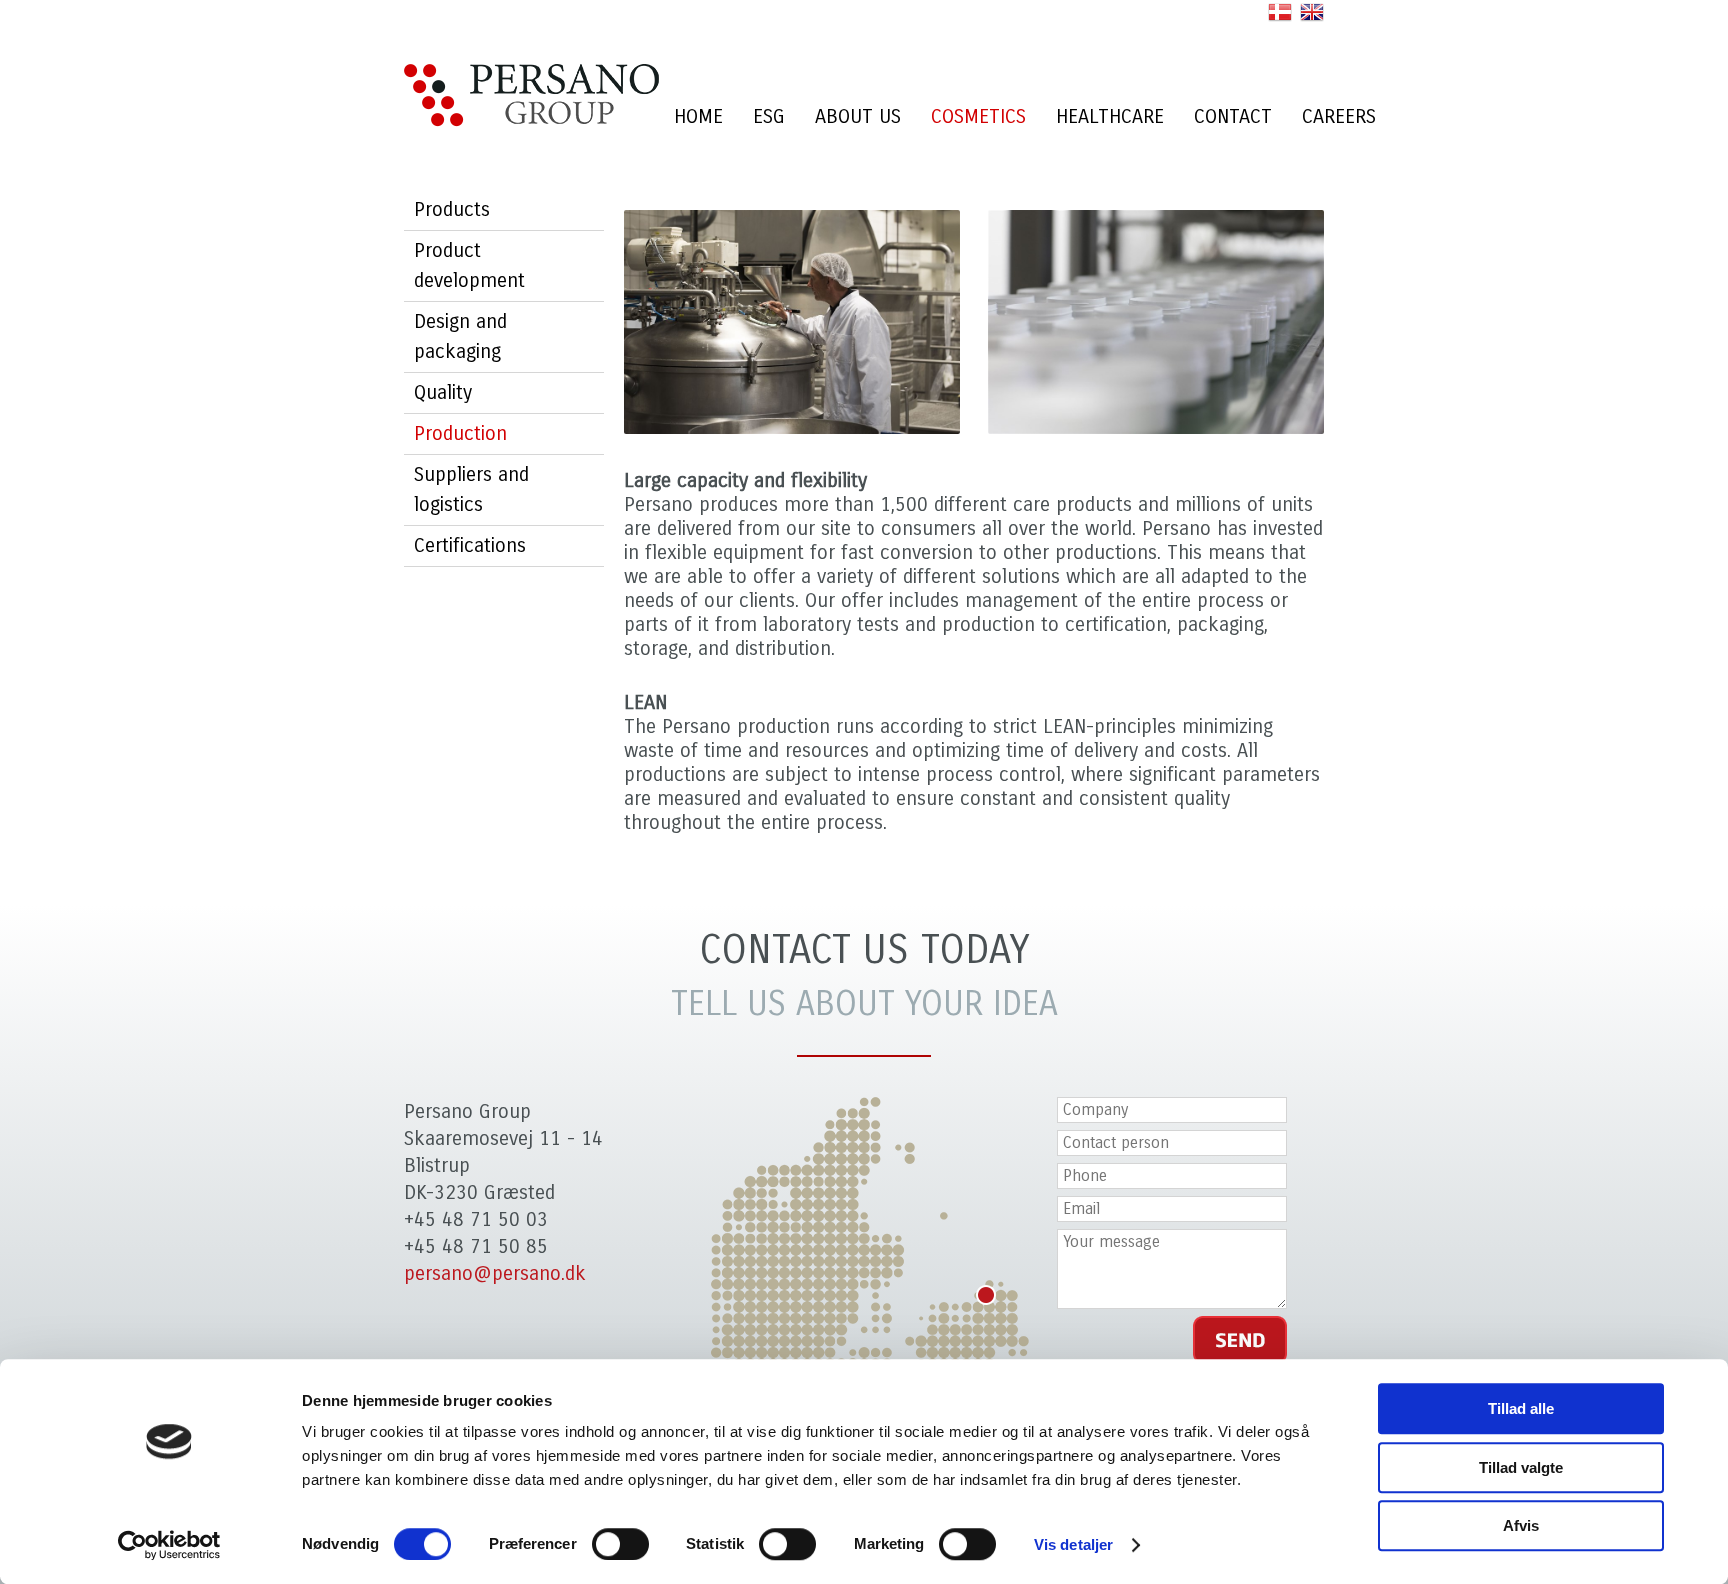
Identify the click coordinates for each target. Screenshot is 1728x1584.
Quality (443, 392)
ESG (769, 116)
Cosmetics (978, 116)
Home (698, 116)
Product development (469, 265)
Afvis (1521, 1525)
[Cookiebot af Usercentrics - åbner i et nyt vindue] (169, 1545)
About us (858, 116)
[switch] (620, 1544)
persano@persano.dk (495, 1273)
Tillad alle (1521, 1408)
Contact (1233, 116)
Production (460, 433)
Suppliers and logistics (471, 489)
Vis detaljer (1073, 1544)
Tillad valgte (1521, 1467)
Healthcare (1110, 116)
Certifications (470, 545)
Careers (1339, 116)
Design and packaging (460, 336)
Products (452, 209)
